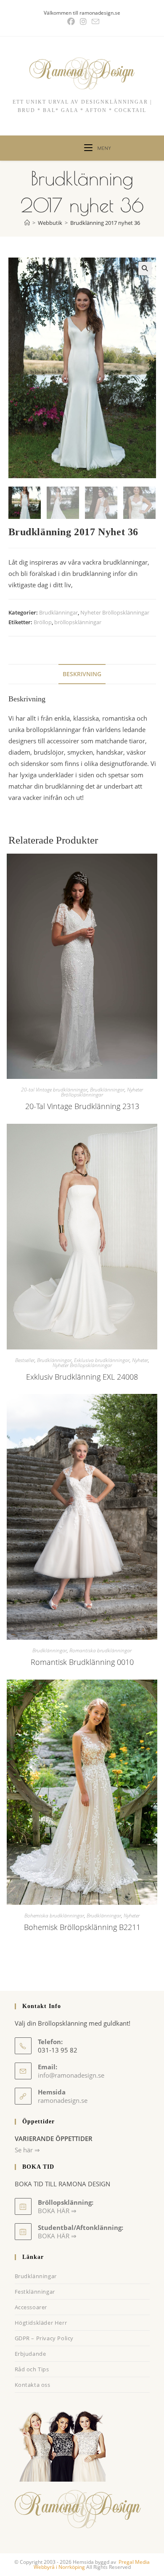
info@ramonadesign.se (71, 2075)
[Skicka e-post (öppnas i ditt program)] (94, 22)
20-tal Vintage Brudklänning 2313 (82, 1106)
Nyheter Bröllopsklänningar (115, 612)
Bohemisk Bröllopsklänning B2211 (82, 1927)
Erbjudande (30, 2354)
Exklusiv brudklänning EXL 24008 (82, 1377)
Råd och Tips (32, 2369)
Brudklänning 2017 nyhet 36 (105, 223)
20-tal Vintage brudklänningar (54, 1090)
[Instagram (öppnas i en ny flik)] (83, 22)
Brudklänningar (58, 612)
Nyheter (140, 1360)
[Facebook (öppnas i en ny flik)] (71, 22)
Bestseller (25, 1360)
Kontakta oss (33, 2385)
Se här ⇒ (27, 2150)
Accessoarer (31, 2307)
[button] (145, 268)
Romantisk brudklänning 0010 (82, 1662)
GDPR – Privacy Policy (44, 2338)
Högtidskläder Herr (41, 2323)
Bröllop (43, 622)
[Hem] (27, 223)
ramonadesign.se (63, 2100)
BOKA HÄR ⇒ (57, 2236)
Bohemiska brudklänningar (54, 1916)
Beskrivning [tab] (82, 674)
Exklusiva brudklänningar (102, 1360)
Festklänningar (35, 2292)
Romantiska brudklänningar (101, 1650)
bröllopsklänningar (78, 622)
